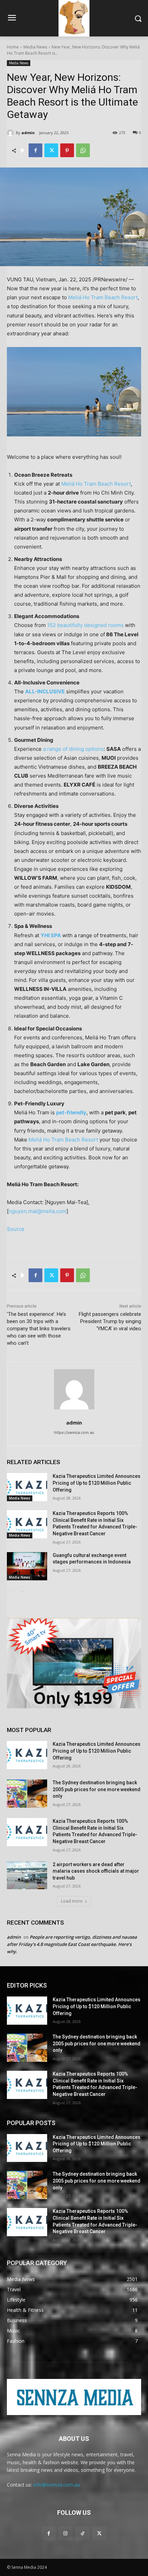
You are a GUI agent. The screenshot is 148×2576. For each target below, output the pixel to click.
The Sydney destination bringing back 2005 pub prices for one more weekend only (97, 1789)
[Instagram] (66, 2533)
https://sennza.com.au (74, 1432)
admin (28, 133)
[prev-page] (11, 1592)
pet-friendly (71, 1112)
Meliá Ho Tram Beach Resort (96, 484)
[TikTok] (82, 2533)
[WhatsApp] (83, 150)
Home (13, 47)
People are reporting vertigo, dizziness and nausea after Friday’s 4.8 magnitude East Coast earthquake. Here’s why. (72, 1944)
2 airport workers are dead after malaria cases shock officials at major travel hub (96, 1871)
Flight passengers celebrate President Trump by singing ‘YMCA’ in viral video (110, 1321)
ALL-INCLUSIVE (45, 691)
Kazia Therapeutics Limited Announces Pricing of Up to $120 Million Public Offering (97, 1483)
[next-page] (22, 1592)
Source (16, 1229)
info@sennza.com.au (57, 2485)
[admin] (11, 133)
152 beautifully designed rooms (85, 625)
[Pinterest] (67, 150)
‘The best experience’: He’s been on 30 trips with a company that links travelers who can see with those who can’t (39, 1329)
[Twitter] (51, 150)
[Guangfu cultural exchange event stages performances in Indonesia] (27, 1566)
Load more (72, 1901)
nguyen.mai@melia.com (38, 1211)
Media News (35, 47)
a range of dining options (73, 749)
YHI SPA (51, 935)
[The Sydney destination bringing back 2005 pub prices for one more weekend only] (27, 1794)
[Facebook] (35, 150)
